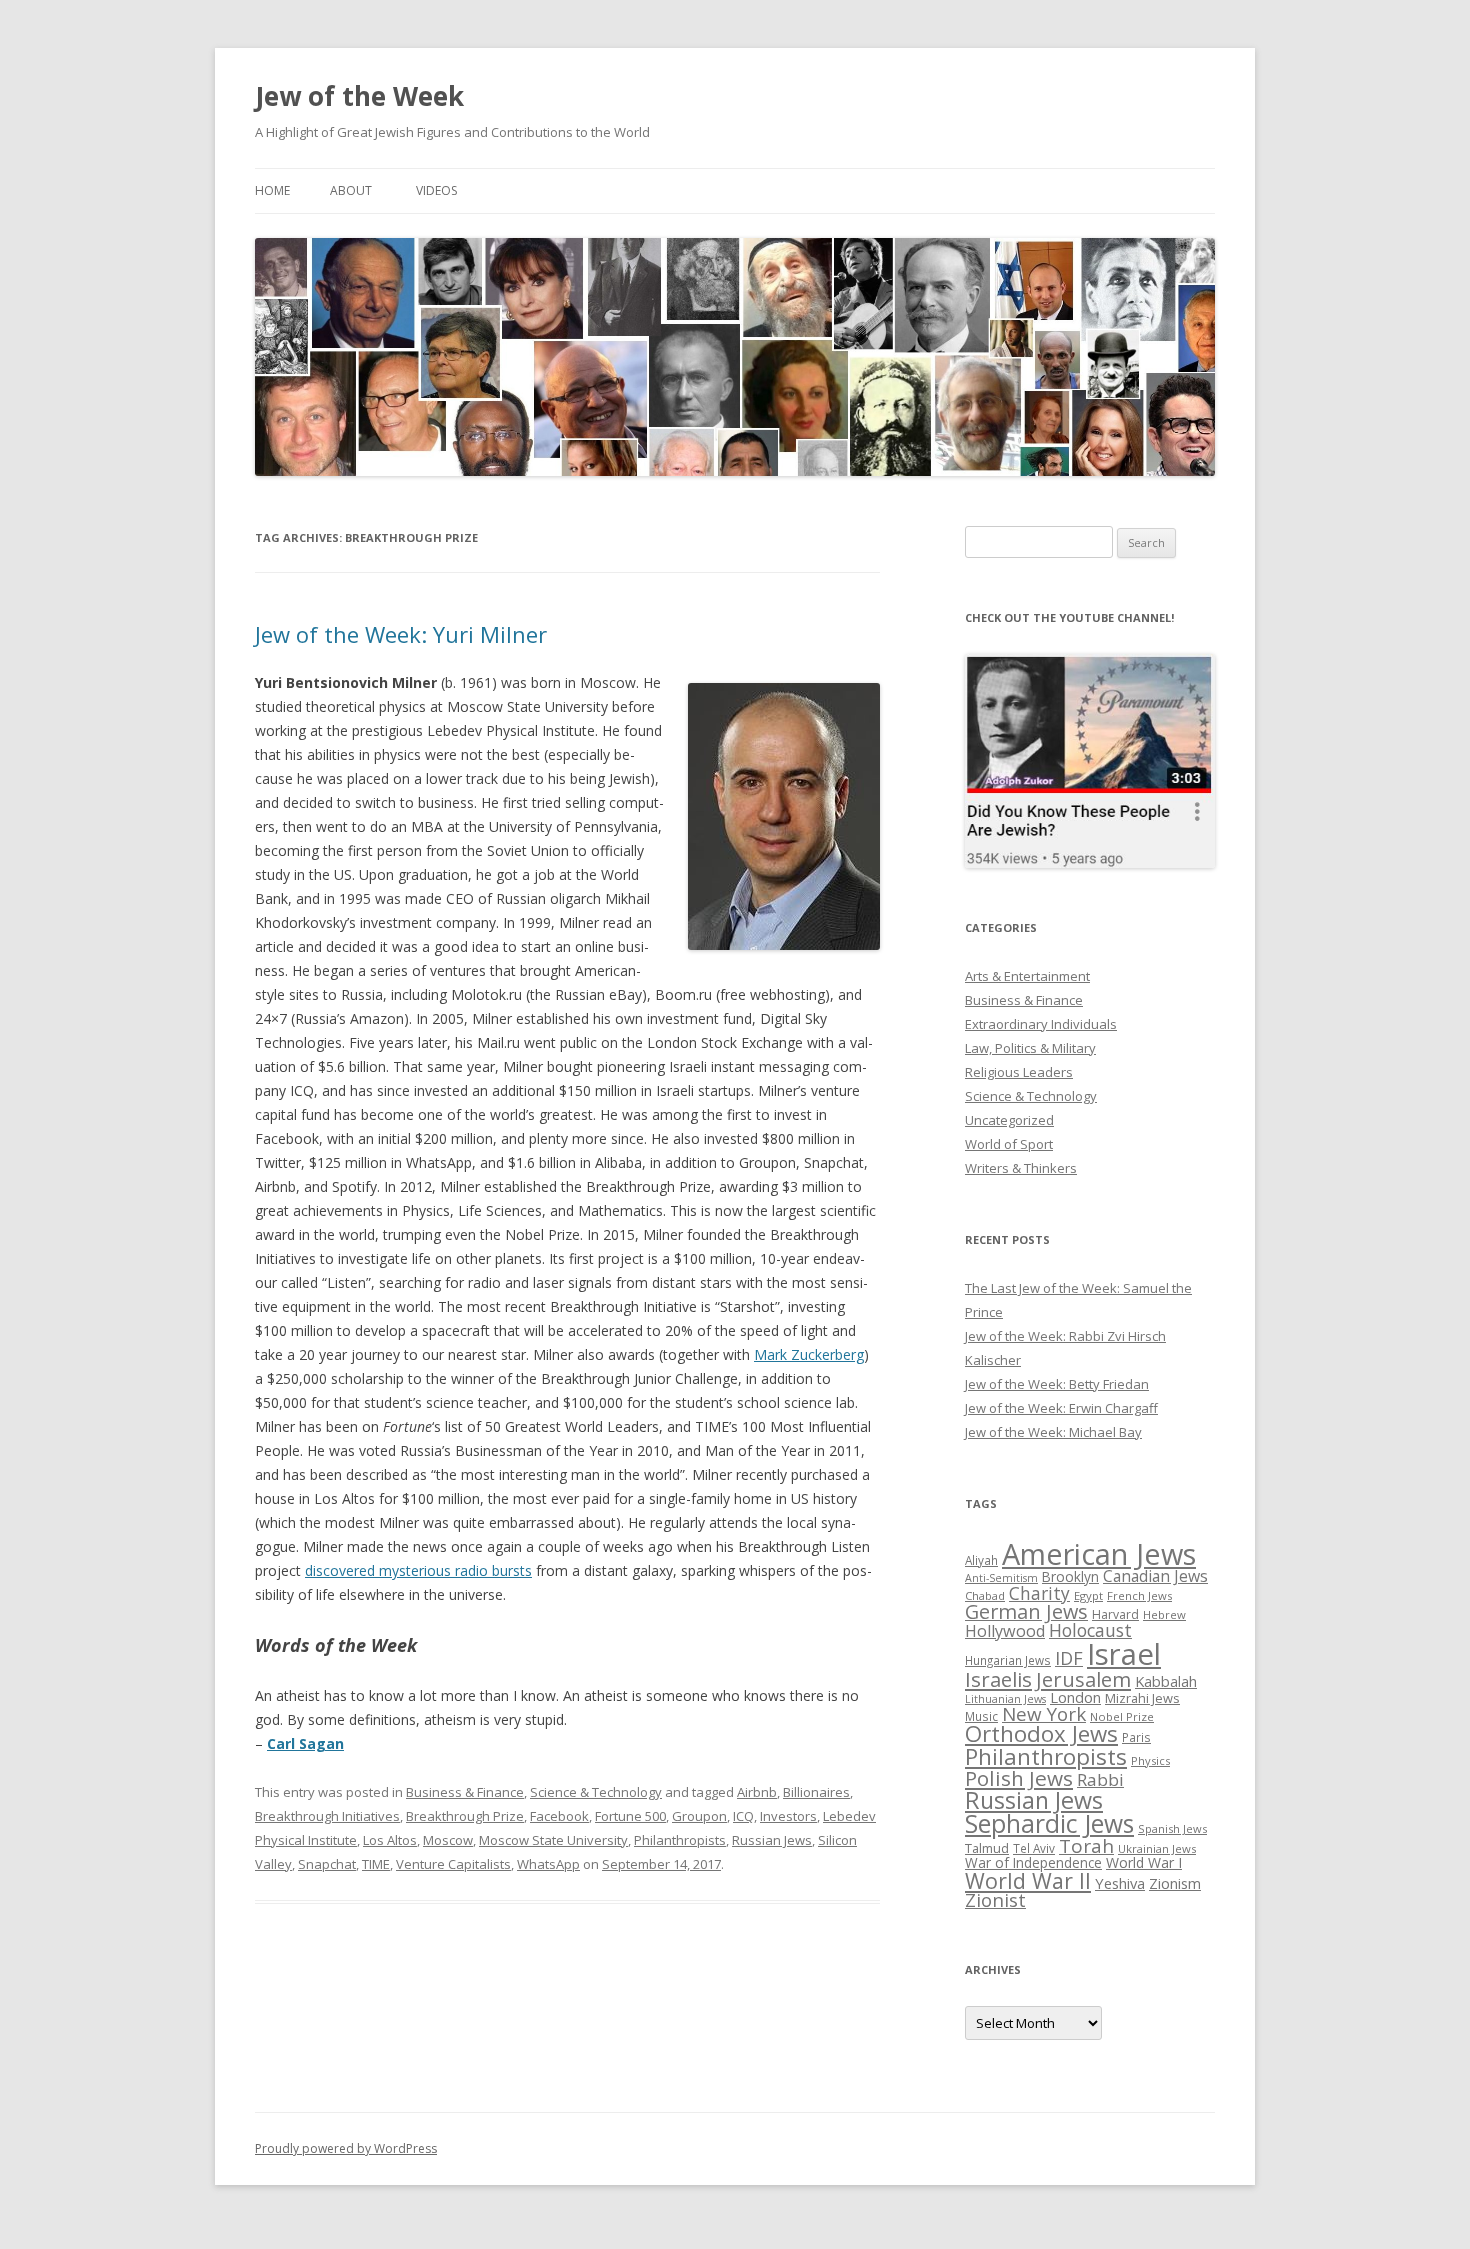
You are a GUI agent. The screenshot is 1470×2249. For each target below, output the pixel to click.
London (1075, 1697)
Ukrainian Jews (1157, 1848)
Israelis (998, 1679)
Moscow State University (553, 1840)
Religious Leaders (1019, 1072)
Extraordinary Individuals (1041, 1024)
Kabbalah (1166, 1681)
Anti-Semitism (1001, 1578)
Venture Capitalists (453, 1864)
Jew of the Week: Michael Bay (1053, 1432)
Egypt (1088, 1595)
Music (981, 1716)
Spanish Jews (1172, 1828)
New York (1044, 1714)
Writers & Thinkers (1021, 1168)
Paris (1136, 1737)
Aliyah (981, 1560)
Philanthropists (680, 1840)
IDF (1069, 1658)
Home (272, 190)
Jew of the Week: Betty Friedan (1057, 1384)
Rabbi (1100, 1779)
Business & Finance (465, 1792)
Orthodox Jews (1041, 1733)
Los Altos (390, 1840)
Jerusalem (1083, 1679)
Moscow (448, 1840)
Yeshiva (1120, 1883)
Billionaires (816, 1792)
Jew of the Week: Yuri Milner (401, 634)
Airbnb (757, 1792)
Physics (1150, 1760)
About (351, 190)
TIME (376, 1864)
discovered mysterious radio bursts (418, 1570)
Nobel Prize (1122, 1716)
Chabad (985, 1595)
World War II (1028, 1880)
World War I (1144, 1862)
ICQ (743, 1816)
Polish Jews (1019, 1778)
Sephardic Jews (1049, 1823)
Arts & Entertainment (1027, 976)
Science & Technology (596, 1792)
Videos (436, 190)
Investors (788, 1816)
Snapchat (327, 1864)
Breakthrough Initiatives (327, 1816)
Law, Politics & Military (1030, 1048)
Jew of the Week (359, 96)
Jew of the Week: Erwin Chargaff (1061, 1408)
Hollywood (1005, 1631)
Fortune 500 (630, 1816)
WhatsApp (548, 1864)
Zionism (1175, 1883)
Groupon (699, 1816)
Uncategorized (1009, 1120)
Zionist (995, 1900)
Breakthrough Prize (465, 1816)
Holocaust (1090, 1630)
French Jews (1139, 1595)
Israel (1124, 1654)
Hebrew (1164, 1614)
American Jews (1099, 1553)
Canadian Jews (1155, 1576)
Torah (1086, 1846)
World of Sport (1009, 1144)
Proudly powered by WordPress (346, 2148)
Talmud (987, 1848)
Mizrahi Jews (1142, 1698)
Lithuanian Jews (1005, 1699)
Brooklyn (1070, 1576)
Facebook (559, 1816)
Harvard (1115, 1614)
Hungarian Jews (1008, 1660)
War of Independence (1033, 1862)
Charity (1039, 1593)
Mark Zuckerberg (809, 1354)
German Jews (1026, 1611)
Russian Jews (772, 1840)
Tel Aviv (1034, 1848)
